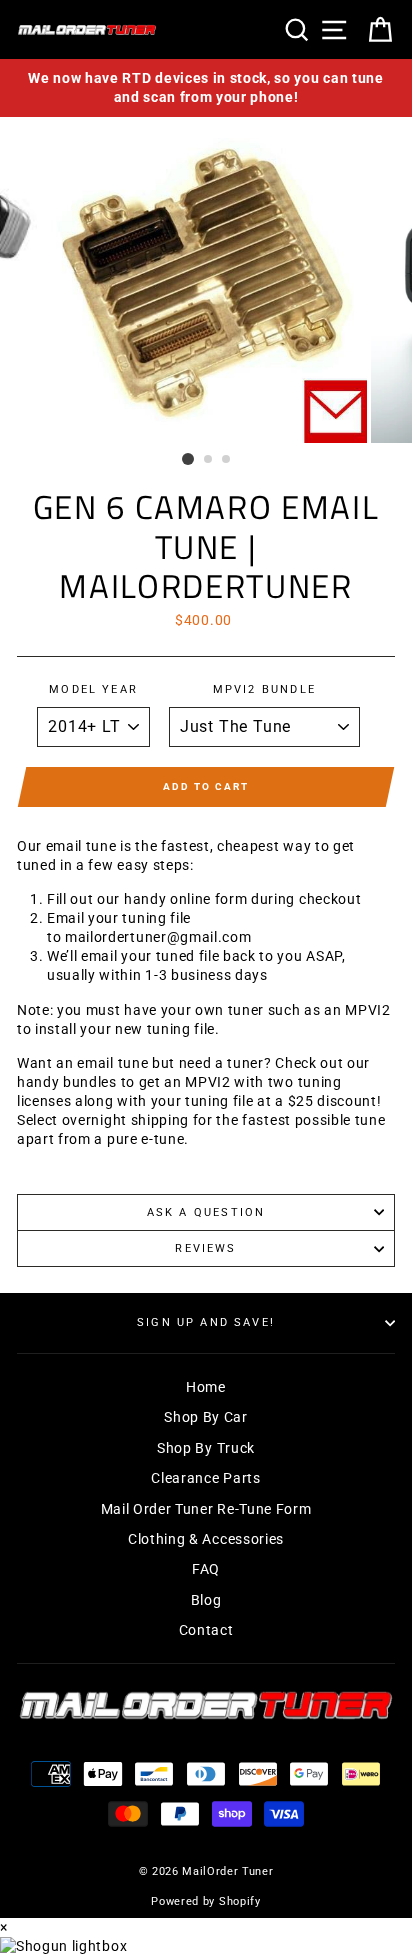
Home (206, 1387)
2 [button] (209, 460)
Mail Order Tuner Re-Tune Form (206, 1509)
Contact (206, 1630)
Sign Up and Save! (206, 1322)
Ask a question (206, 1212)
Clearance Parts (205, 1478)
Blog (206, 1600)
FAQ (206, 1569)
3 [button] (227, 460)
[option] (206, 88)
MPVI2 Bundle (264, 689)
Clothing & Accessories (206, 1539)
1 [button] (188, 459)
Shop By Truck (206, 1448)
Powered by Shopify (205, 1901)
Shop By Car (205, 1417)
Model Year (93, 689)
